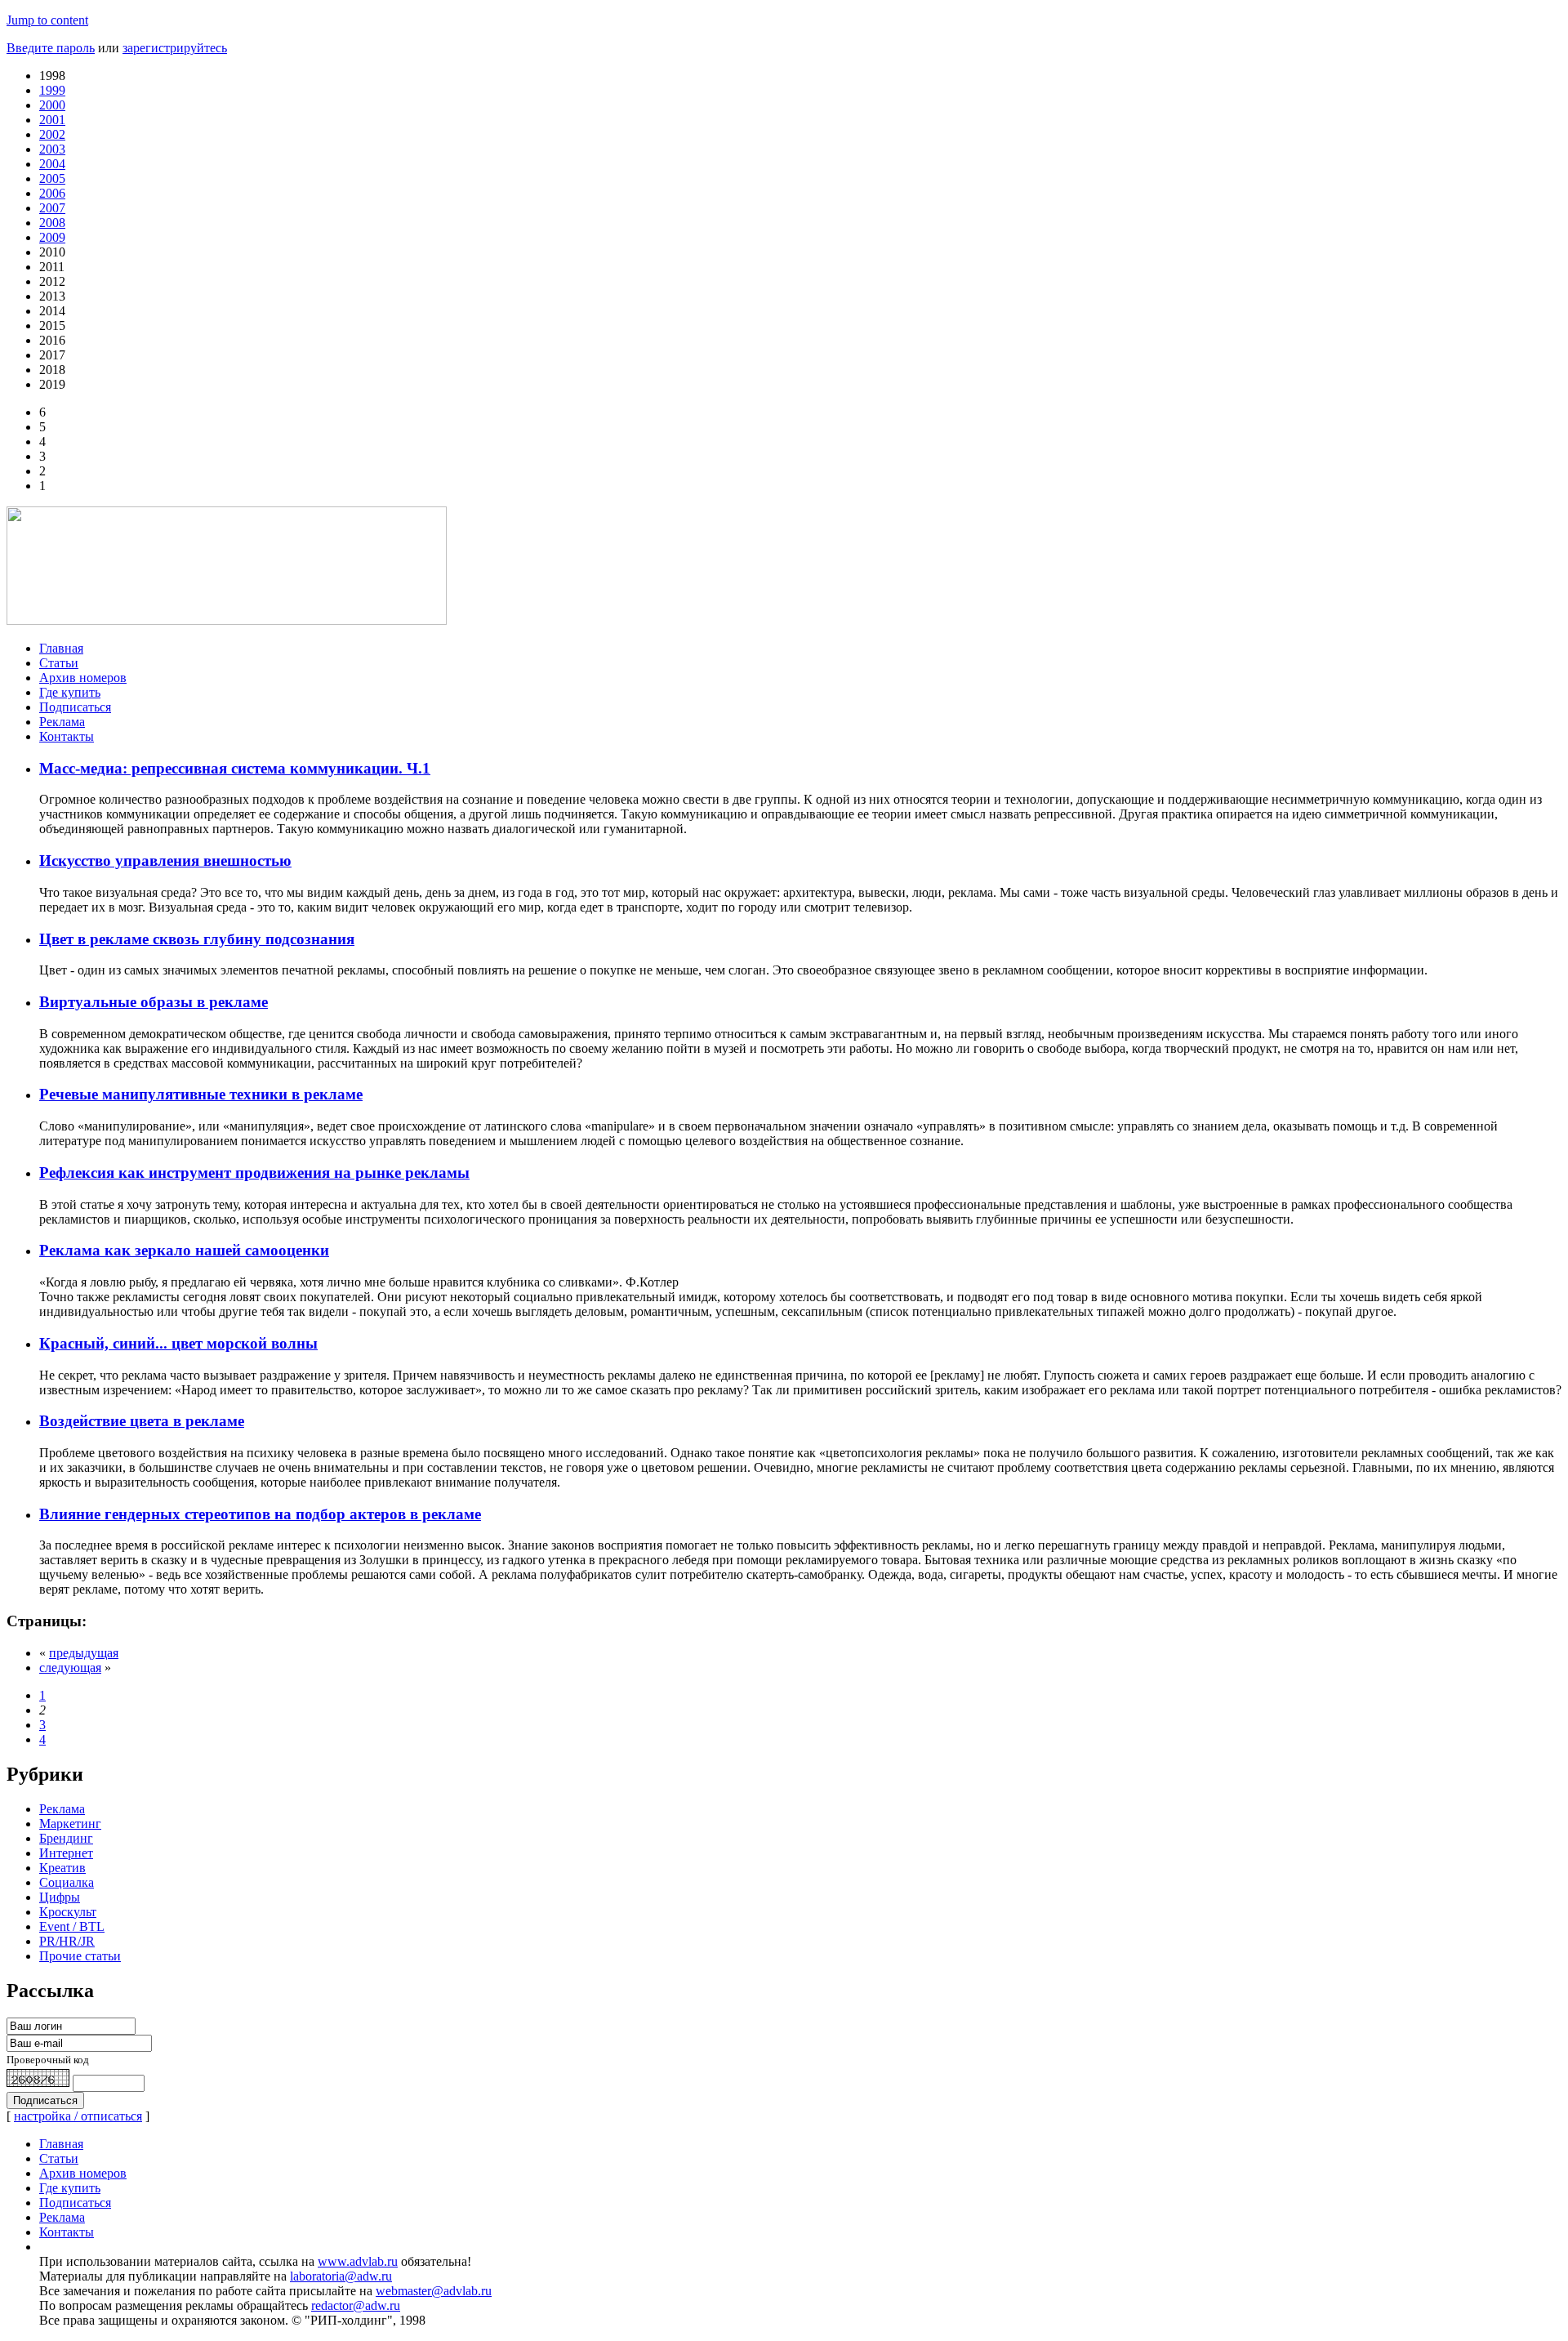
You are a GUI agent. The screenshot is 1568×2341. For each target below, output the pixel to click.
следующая (70, 1668)
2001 (52, 120)
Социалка (67, 1882)
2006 (52, 193)
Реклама (62, 722)
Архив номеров (83, 678)
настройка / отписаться (78, 2116)
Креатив (62, 1868)
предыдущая (84, 1653)
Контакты (67, 736)
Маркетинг (70, 1824)
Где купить (70, 692)
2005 (52, 178)
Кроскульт (68, 1912)
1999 (52, 90)
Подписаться (75, 707)
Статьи (59, 663)
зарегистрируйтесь (175, 48)
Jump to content (47, 20)
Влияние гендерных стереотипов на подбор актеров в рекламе (260, 1514)
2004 (52, 164)
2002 (52, 134)
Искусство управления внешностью (165, 861)
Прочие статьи (80, 1956)
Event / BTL (72, 1926)
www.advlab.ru (358, 2261)
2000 (52, 105)
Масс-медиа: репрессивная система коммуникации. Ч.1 (235, 768)
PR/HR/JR (67, 1941)
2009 (52, 237)
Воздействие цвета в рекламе (142, 1421)
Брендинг (66, 1838)
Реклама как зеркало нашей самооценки (184, 1250)
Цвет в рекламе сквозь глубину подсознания (197, 939)
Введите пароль (51, 48)
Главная (61, 648)
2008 (52, 223)
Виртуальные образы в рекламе (154, 1002)
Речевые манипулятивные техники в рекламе (201, 1094)
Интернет (66, 1853)
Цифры (60, 1897)
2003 (52, 149)
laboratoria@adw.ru (341, 2276)
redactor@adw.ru (356, 2305)
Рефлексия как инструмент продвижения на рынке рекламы (254, 1173)
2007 (52, 208)
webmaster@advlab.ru (434, 2291)
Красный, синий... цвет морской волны (178, 1343)
